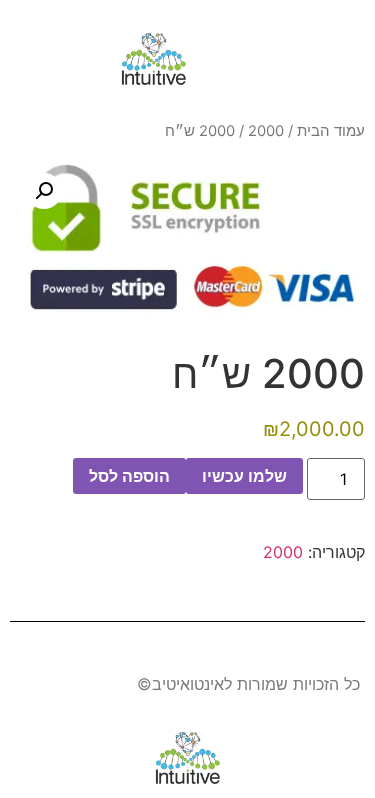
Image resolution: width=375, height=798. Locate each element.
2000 (266, 131)
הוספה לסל (129, 476)
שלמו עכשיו (244, 476)
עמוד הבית (331, 131)
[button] (340, 60)
